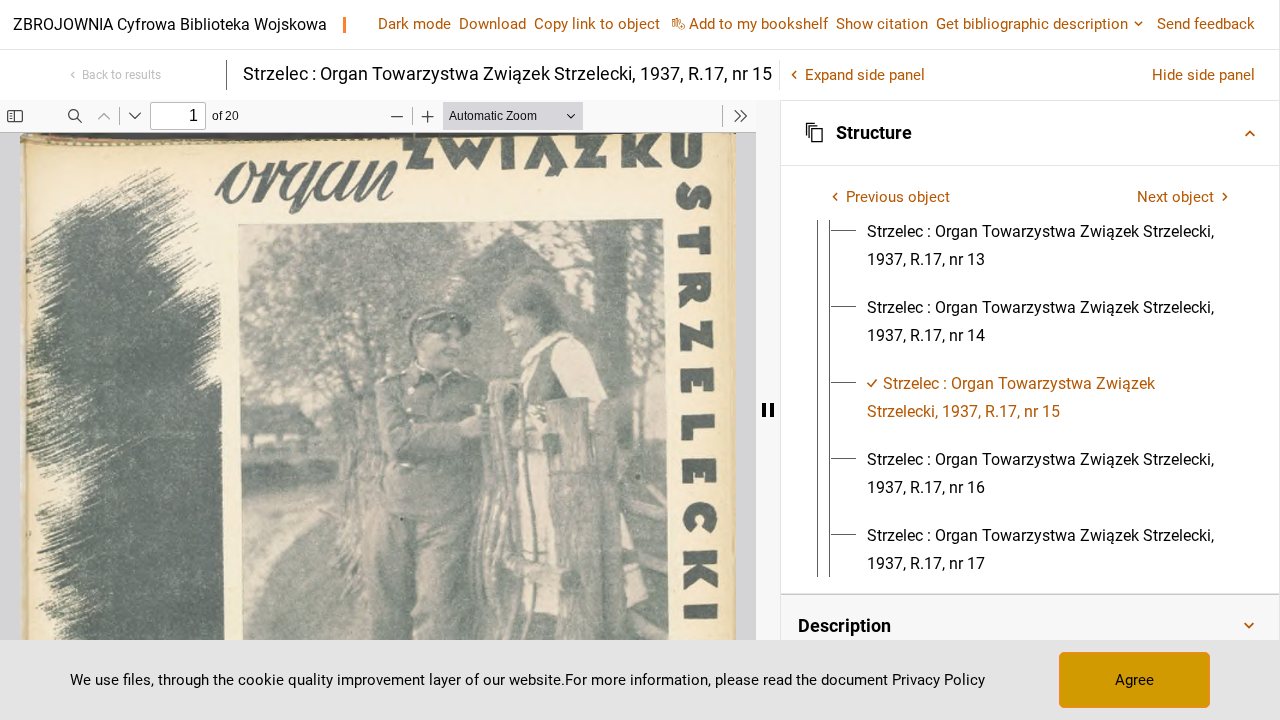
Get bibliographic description (1032, 24)
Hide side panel (1203, 75)
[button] (1030, 133)
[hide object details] (768, 410)
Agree (1134, 680)
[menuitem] (1048, 246)
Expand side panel (865, 75)
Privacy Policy (938, 680)
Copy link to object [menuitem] (597, 24)
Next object (1175, 197)
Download (492, 24)
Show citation (882, 24)
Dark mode (414, 24)
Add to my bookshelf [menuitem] (758, 24)
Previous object (898, 197)
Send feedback (1206, 24)
